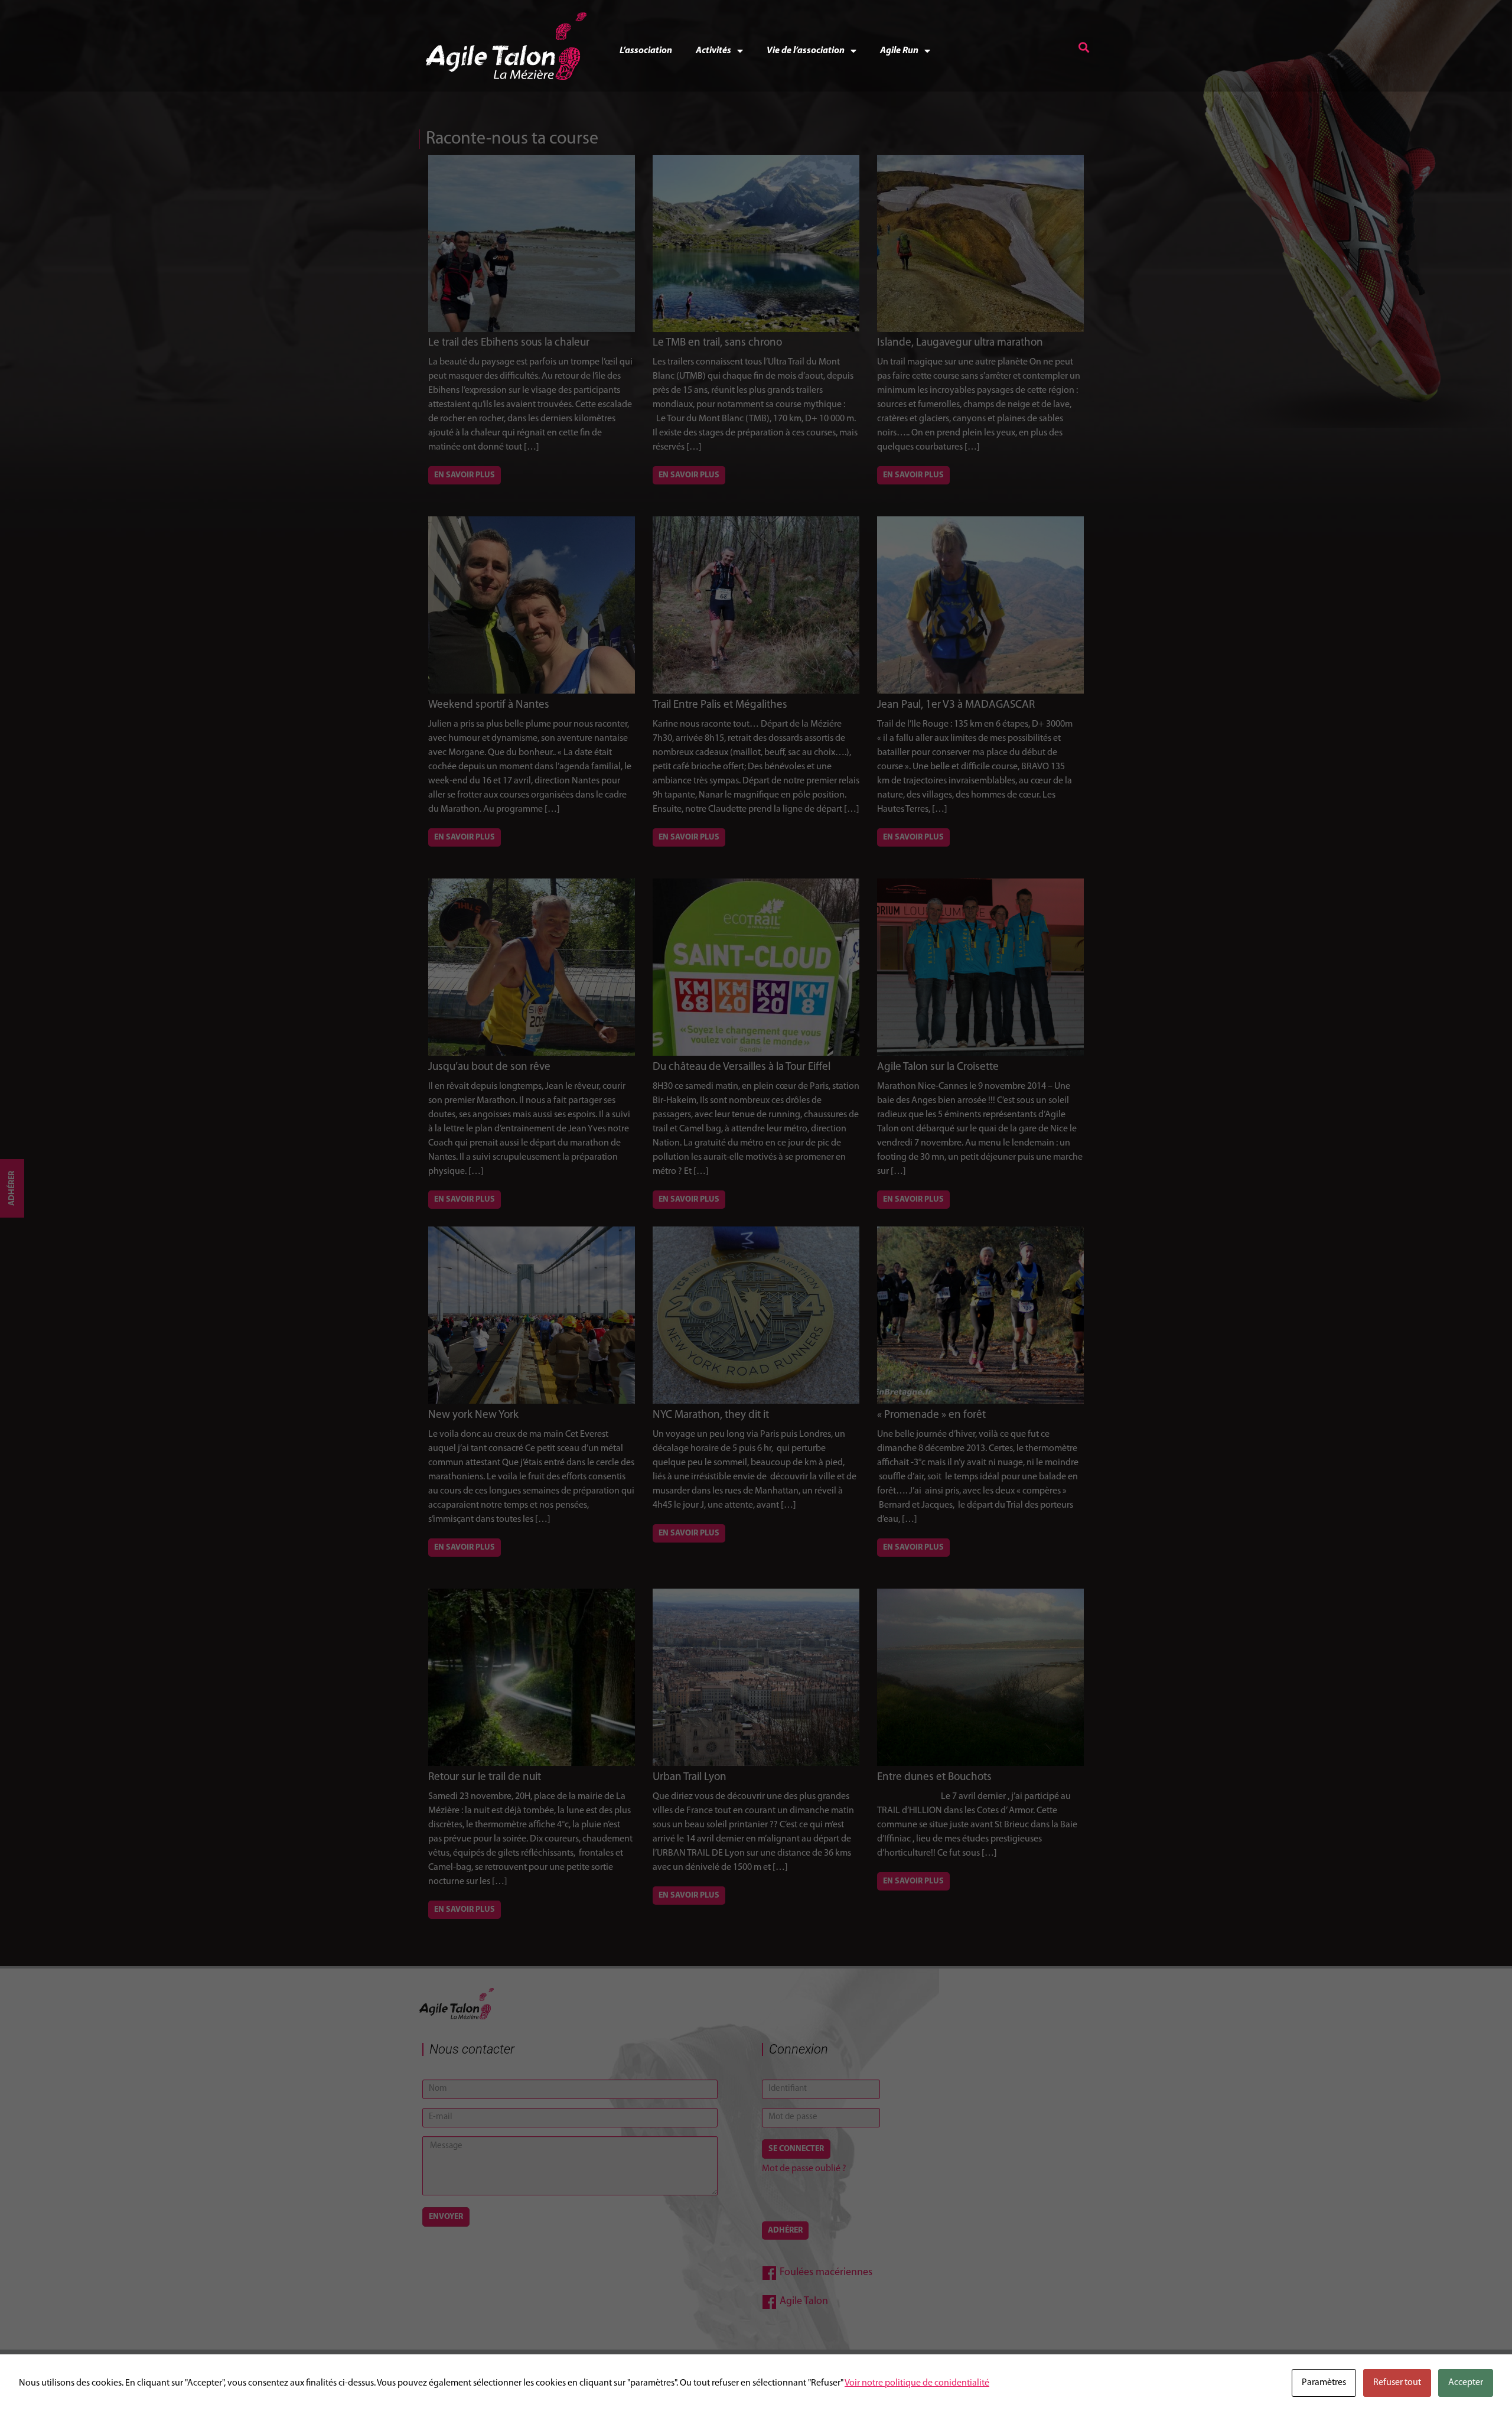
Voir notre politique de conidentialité (917, 2383)
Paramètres (1324, 2383)
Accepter (1466, 2383)
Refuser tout (1397, 2383)
